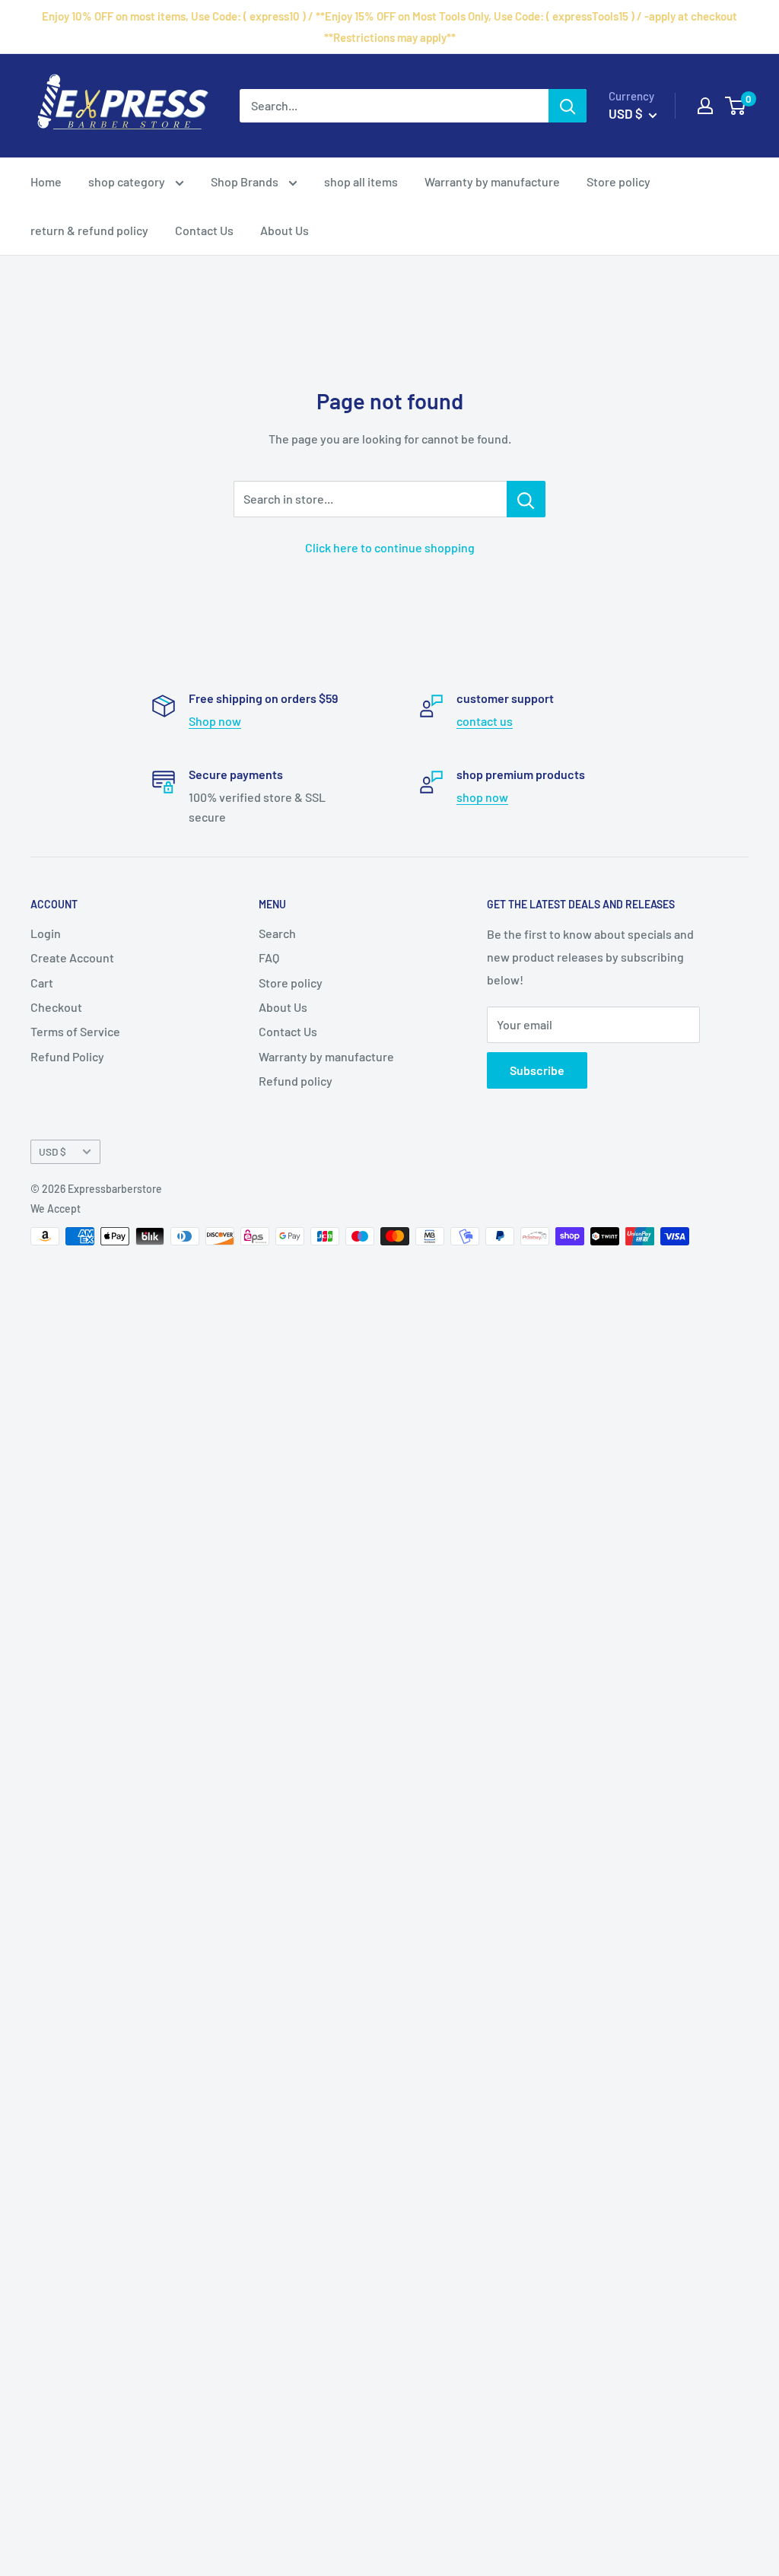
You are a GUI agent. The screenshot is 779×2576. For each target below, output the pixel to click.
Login (46, 933)
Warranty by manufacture (492, 181)
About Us (285, 230)
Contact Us (204, 230)
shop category (128, 181)
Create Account (72, 957)
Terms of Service (75, 1031)
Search (277, 933)
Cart (42, 983)
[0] (736, 106)
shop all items (361, 181)
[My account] (705, 106)
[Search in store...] (526, 499)
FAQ (269, 957)
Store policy (618, 181)
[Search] (568, 106)
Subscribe (537, 1070)
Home (46, 181)
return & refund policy (89, 230)
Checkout (56, 1007)
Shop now (215, 721)
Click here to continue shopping (390, 547)
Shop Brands (246, 181)
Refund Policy (67, 1056)
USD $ (52, 1151)
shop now (482, 797)
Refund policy (296, 1081)
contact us (485, 721)
